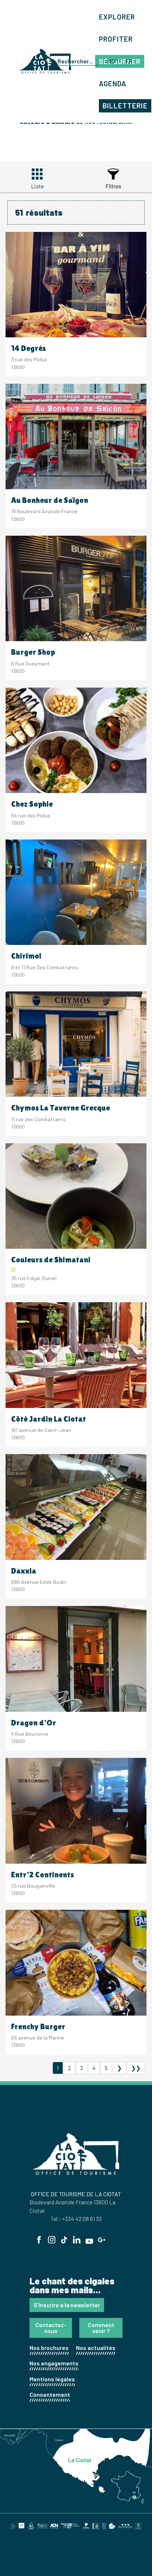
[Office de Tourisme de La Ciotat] (45, 61)
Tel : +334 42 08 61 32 (76, 2219)
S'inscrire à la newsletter (67, 2305)
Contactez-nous (51, 2328)
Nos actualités (96, 2348)
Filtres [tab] (113, 186)
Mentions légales (52, 2379)
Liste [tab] (37, 186)
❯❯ (136, 2068)
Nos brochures (49, 2348)
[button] (77, 61)
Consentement (50, 2394)
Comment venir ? (101, 2328)
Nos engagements (54, 2363)
